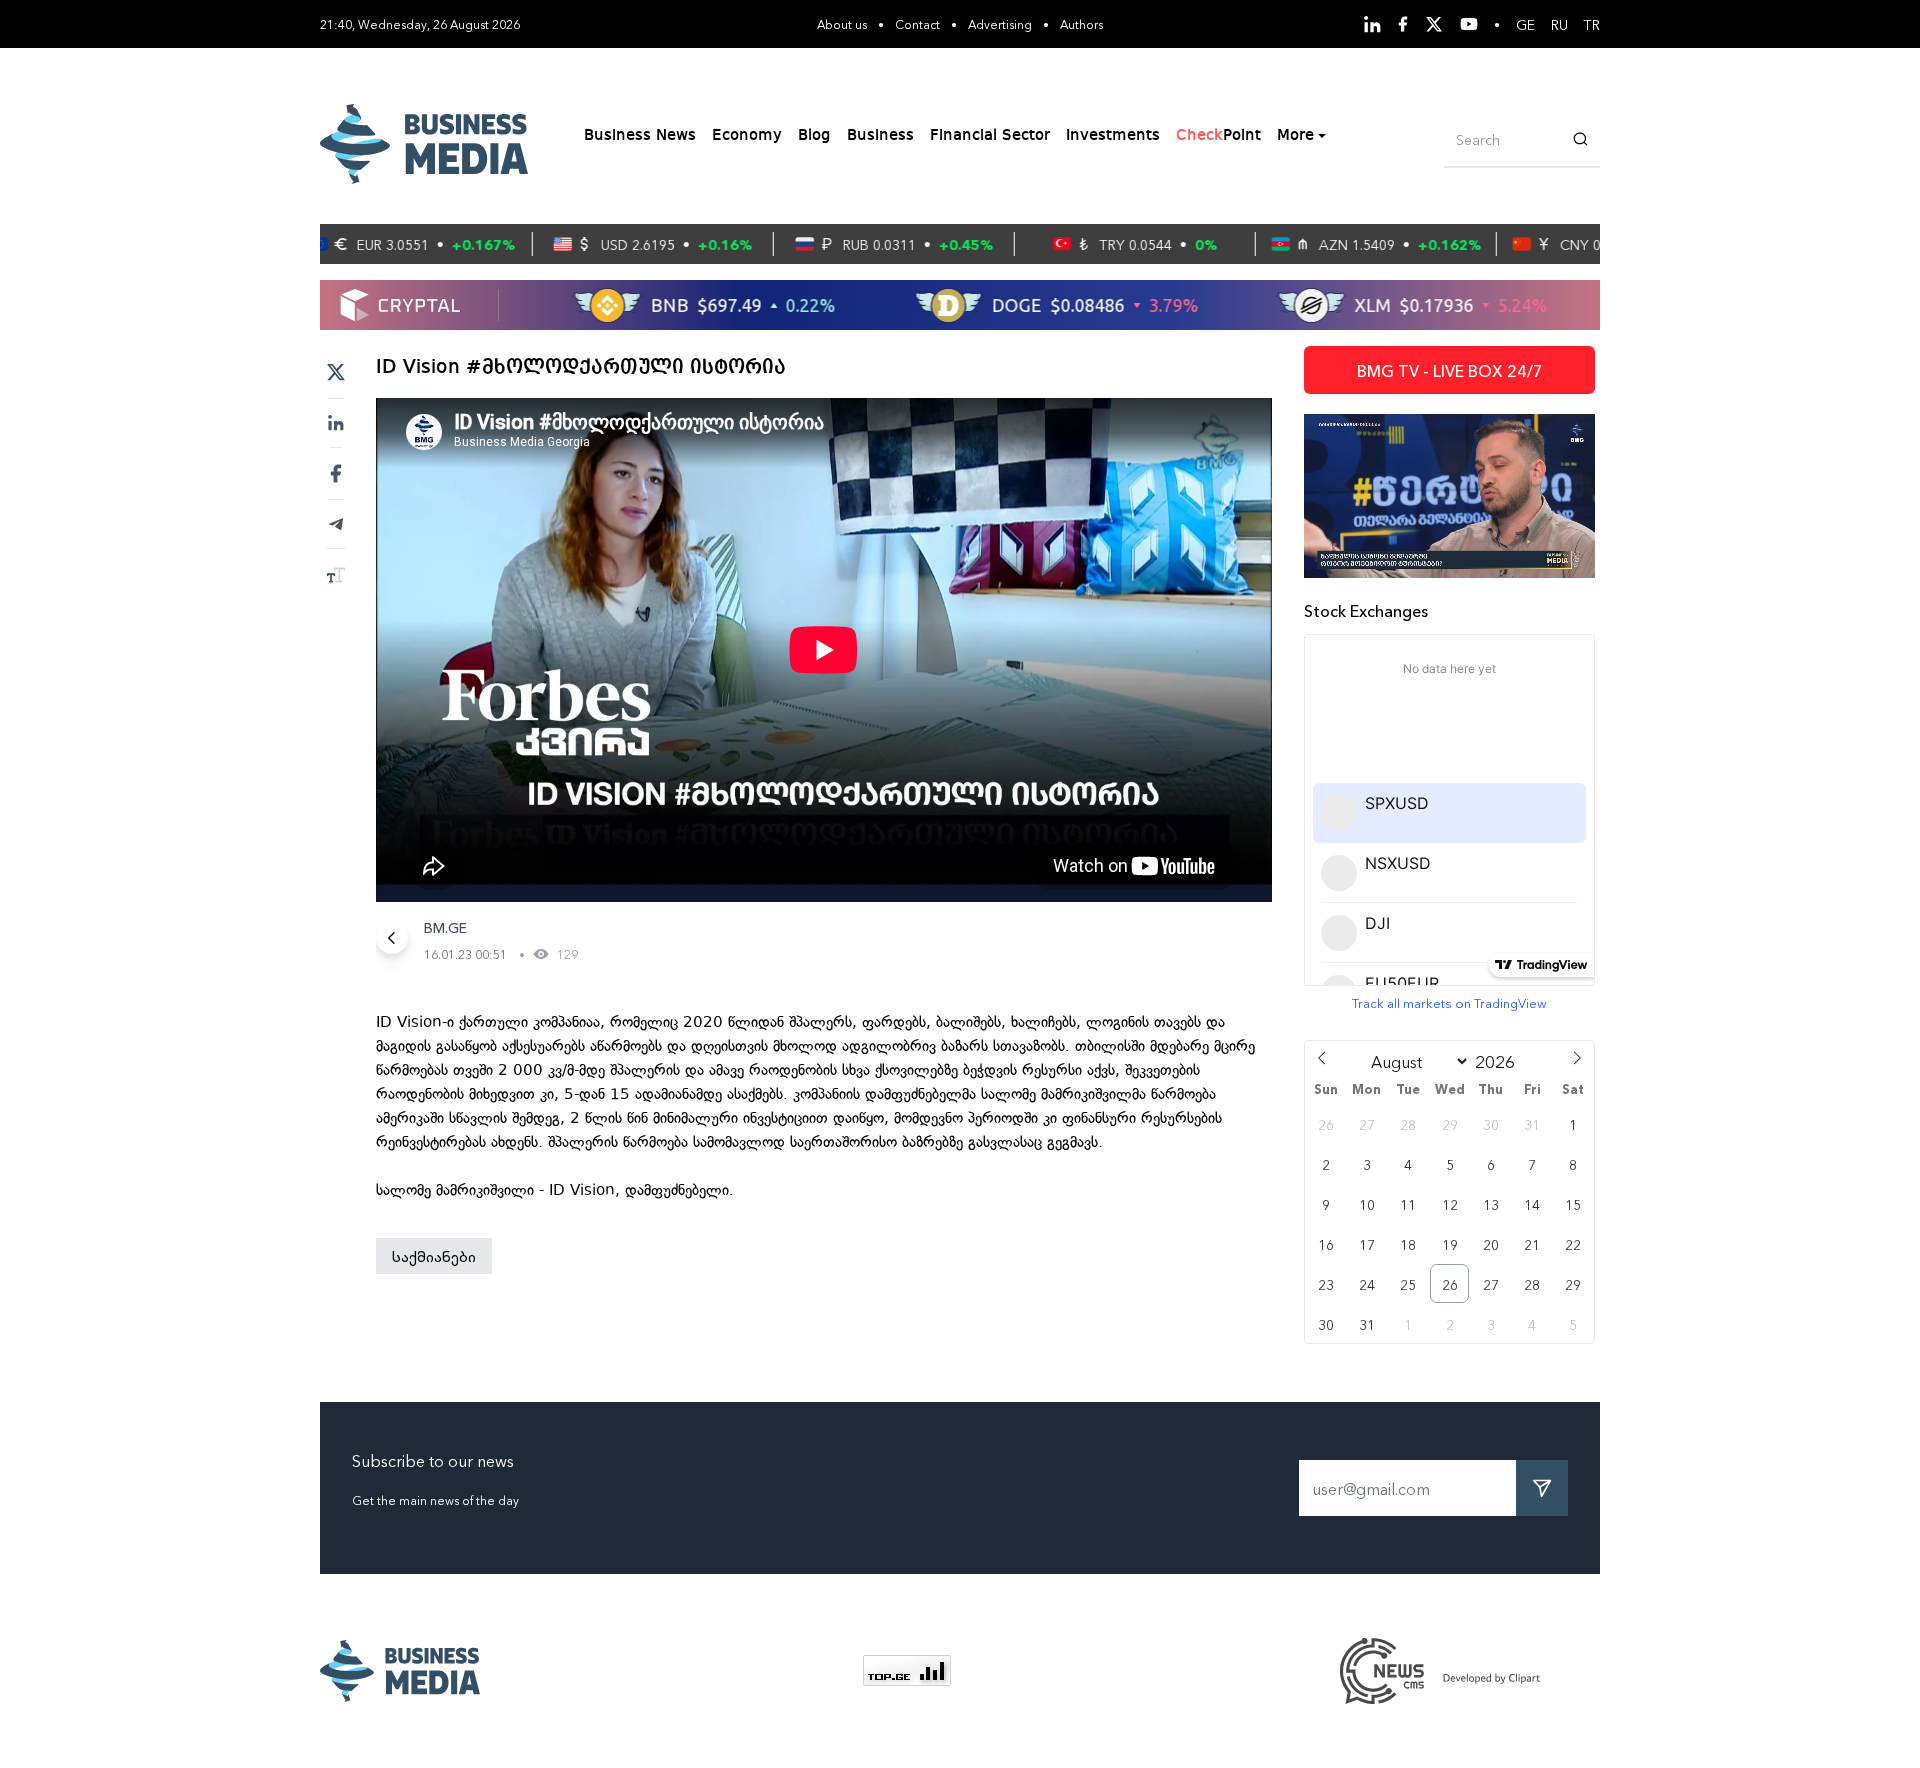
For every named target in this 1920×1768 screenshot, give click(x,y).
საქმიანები (434, 1256)
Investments (1113, 136)
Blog (814, 136)
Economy (747, 136)
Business (880, 136)
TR (1592, 24)
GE (1525, 24)
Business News (640, 136)
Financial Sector (990, 136)
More (1295, 136)
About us (842, 23)
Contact (917, 23)
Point (1218, 136)
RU (1559, 24)
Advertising (1000, 23)
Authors (1081, 23)
